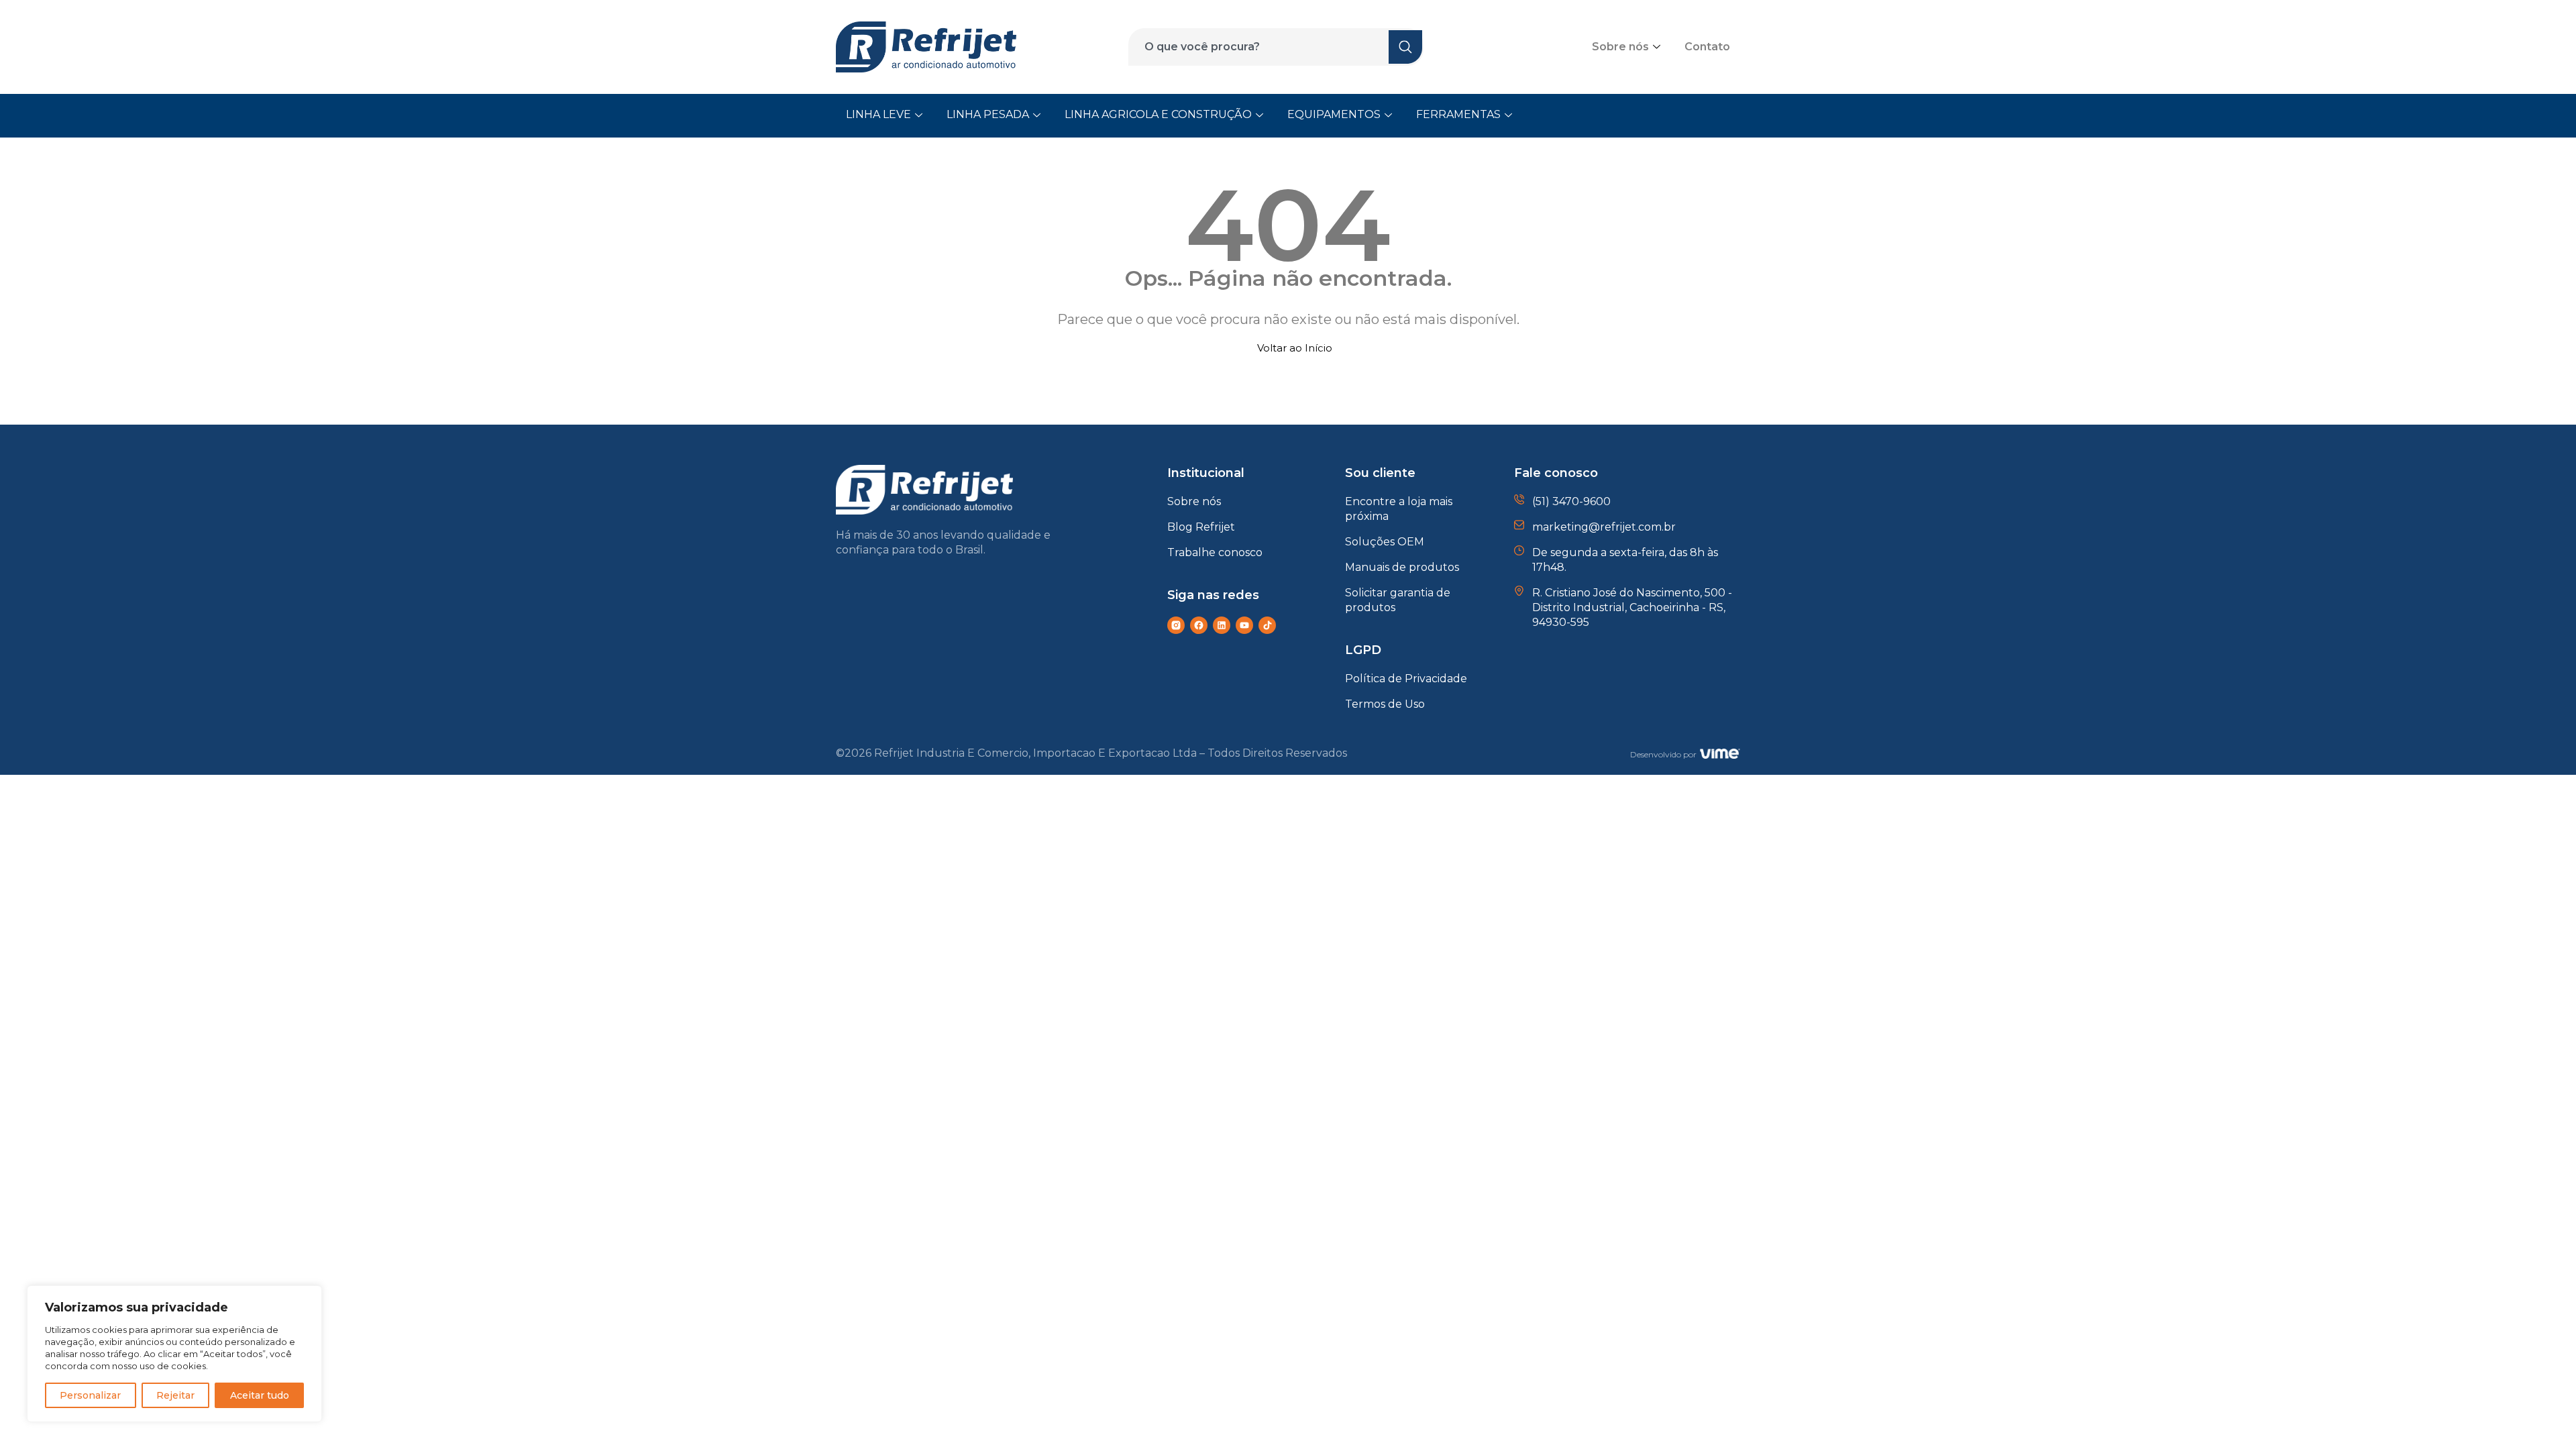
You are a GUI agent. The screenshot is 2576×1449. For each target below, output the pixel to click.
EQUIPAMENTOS (1334, 114)
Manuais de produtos (1402, 567)
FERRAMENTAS (1458, 114)
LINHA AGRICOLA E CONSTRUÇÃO (1158, 114)
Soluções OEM (1385, 542)
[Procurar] (1406, 47)
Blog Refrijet (1201, 527)
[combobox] (1267, 47)
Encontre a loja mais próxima (1399, 509)
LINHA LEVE (878, 114)
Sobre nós (1620, 47)
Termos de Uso (1385, 704)
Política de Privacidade (1406, 679)
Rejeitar (175, 1395)
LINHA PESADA (988, 114)
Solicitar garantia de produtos (1398, 600)
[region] (174, 1354)
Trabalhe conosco (1215, 552)
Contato (1707, 47)
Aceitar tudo (260, 1395)
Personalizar (90, 1395)
